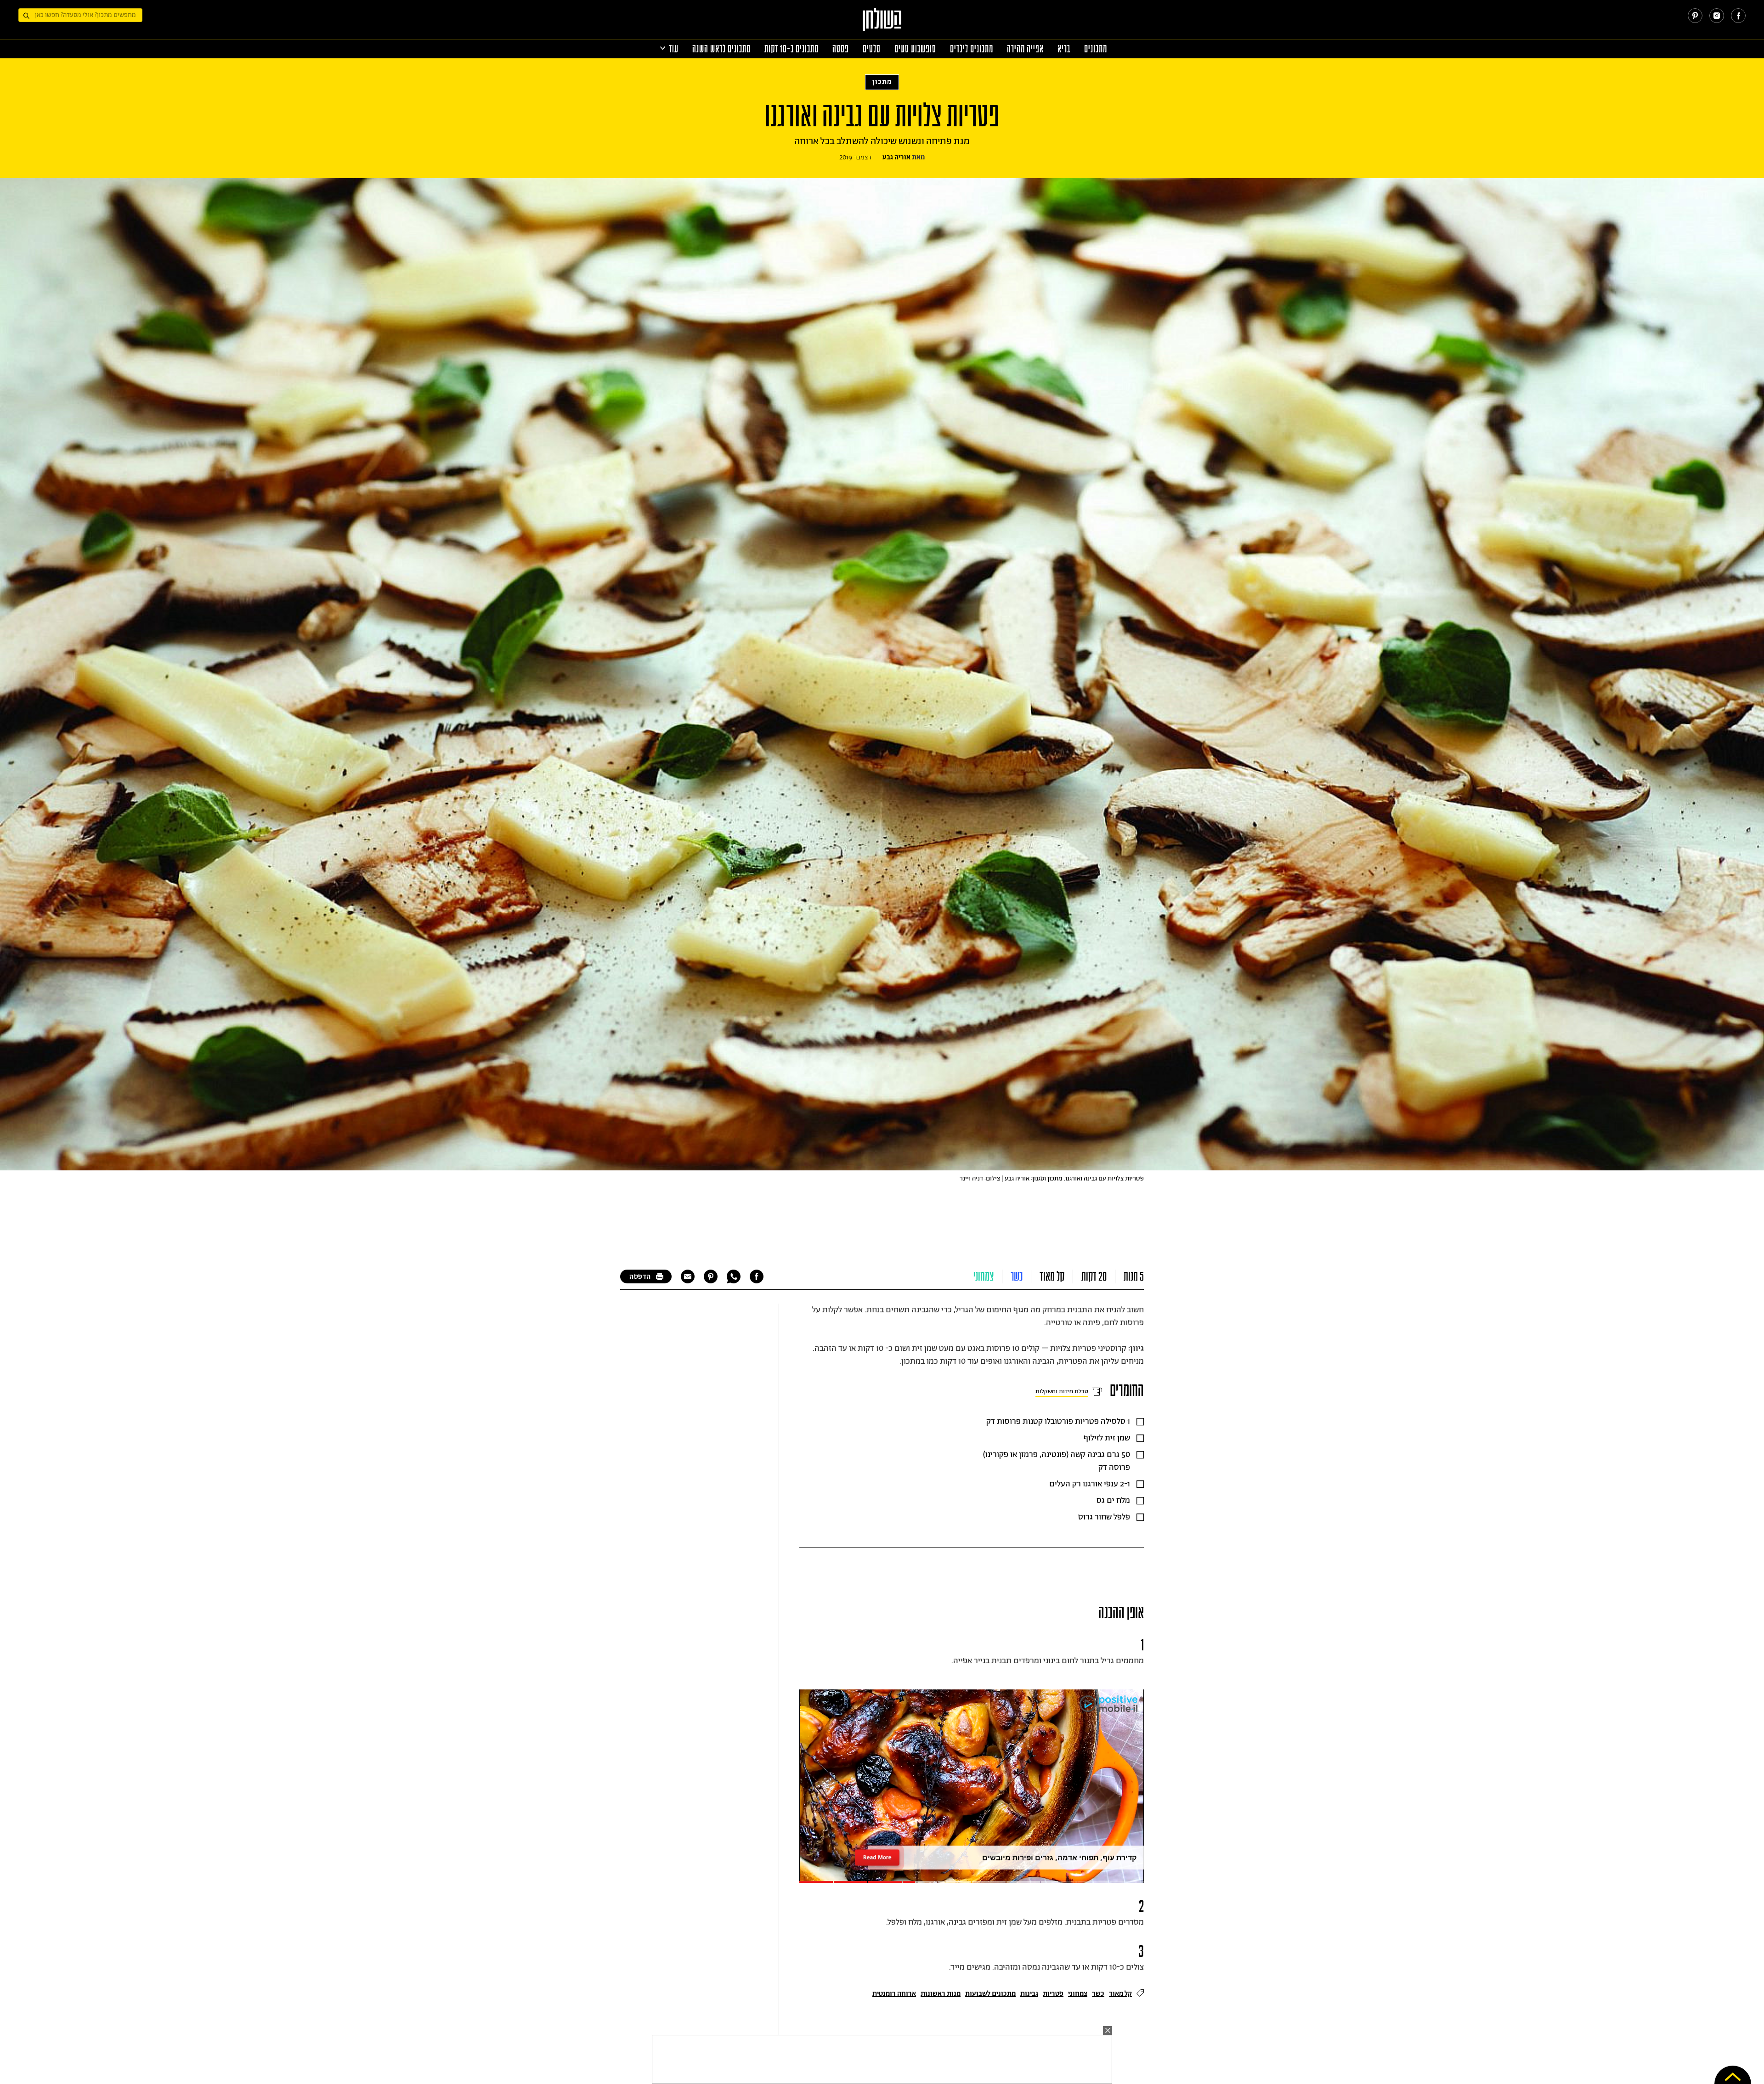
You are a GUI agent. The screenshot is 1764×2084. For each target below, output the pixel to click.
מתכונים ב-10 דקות (792, 49)
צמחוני (984, 1276)
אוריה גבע (896, 157)
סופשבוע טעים (915, 49)
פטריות (1053, 1994)
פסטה (841, 49)
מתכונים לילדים (972, 49)
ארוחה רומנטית (894, 1994)
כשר (1017, 1276)
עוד (674, 49)
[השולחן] (882, 24)
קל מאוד (1052, 1276)
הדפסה (640, 1277)
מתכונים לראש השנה (721, 49)
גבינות (1029, 1994)
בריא (1064, 49)
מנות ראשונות (941, 1994)
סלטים (872, 49)
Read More (877, 1857)
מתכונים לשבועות (990, 1994)
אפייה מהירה (1025, 49)
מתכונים (1096, 49)
